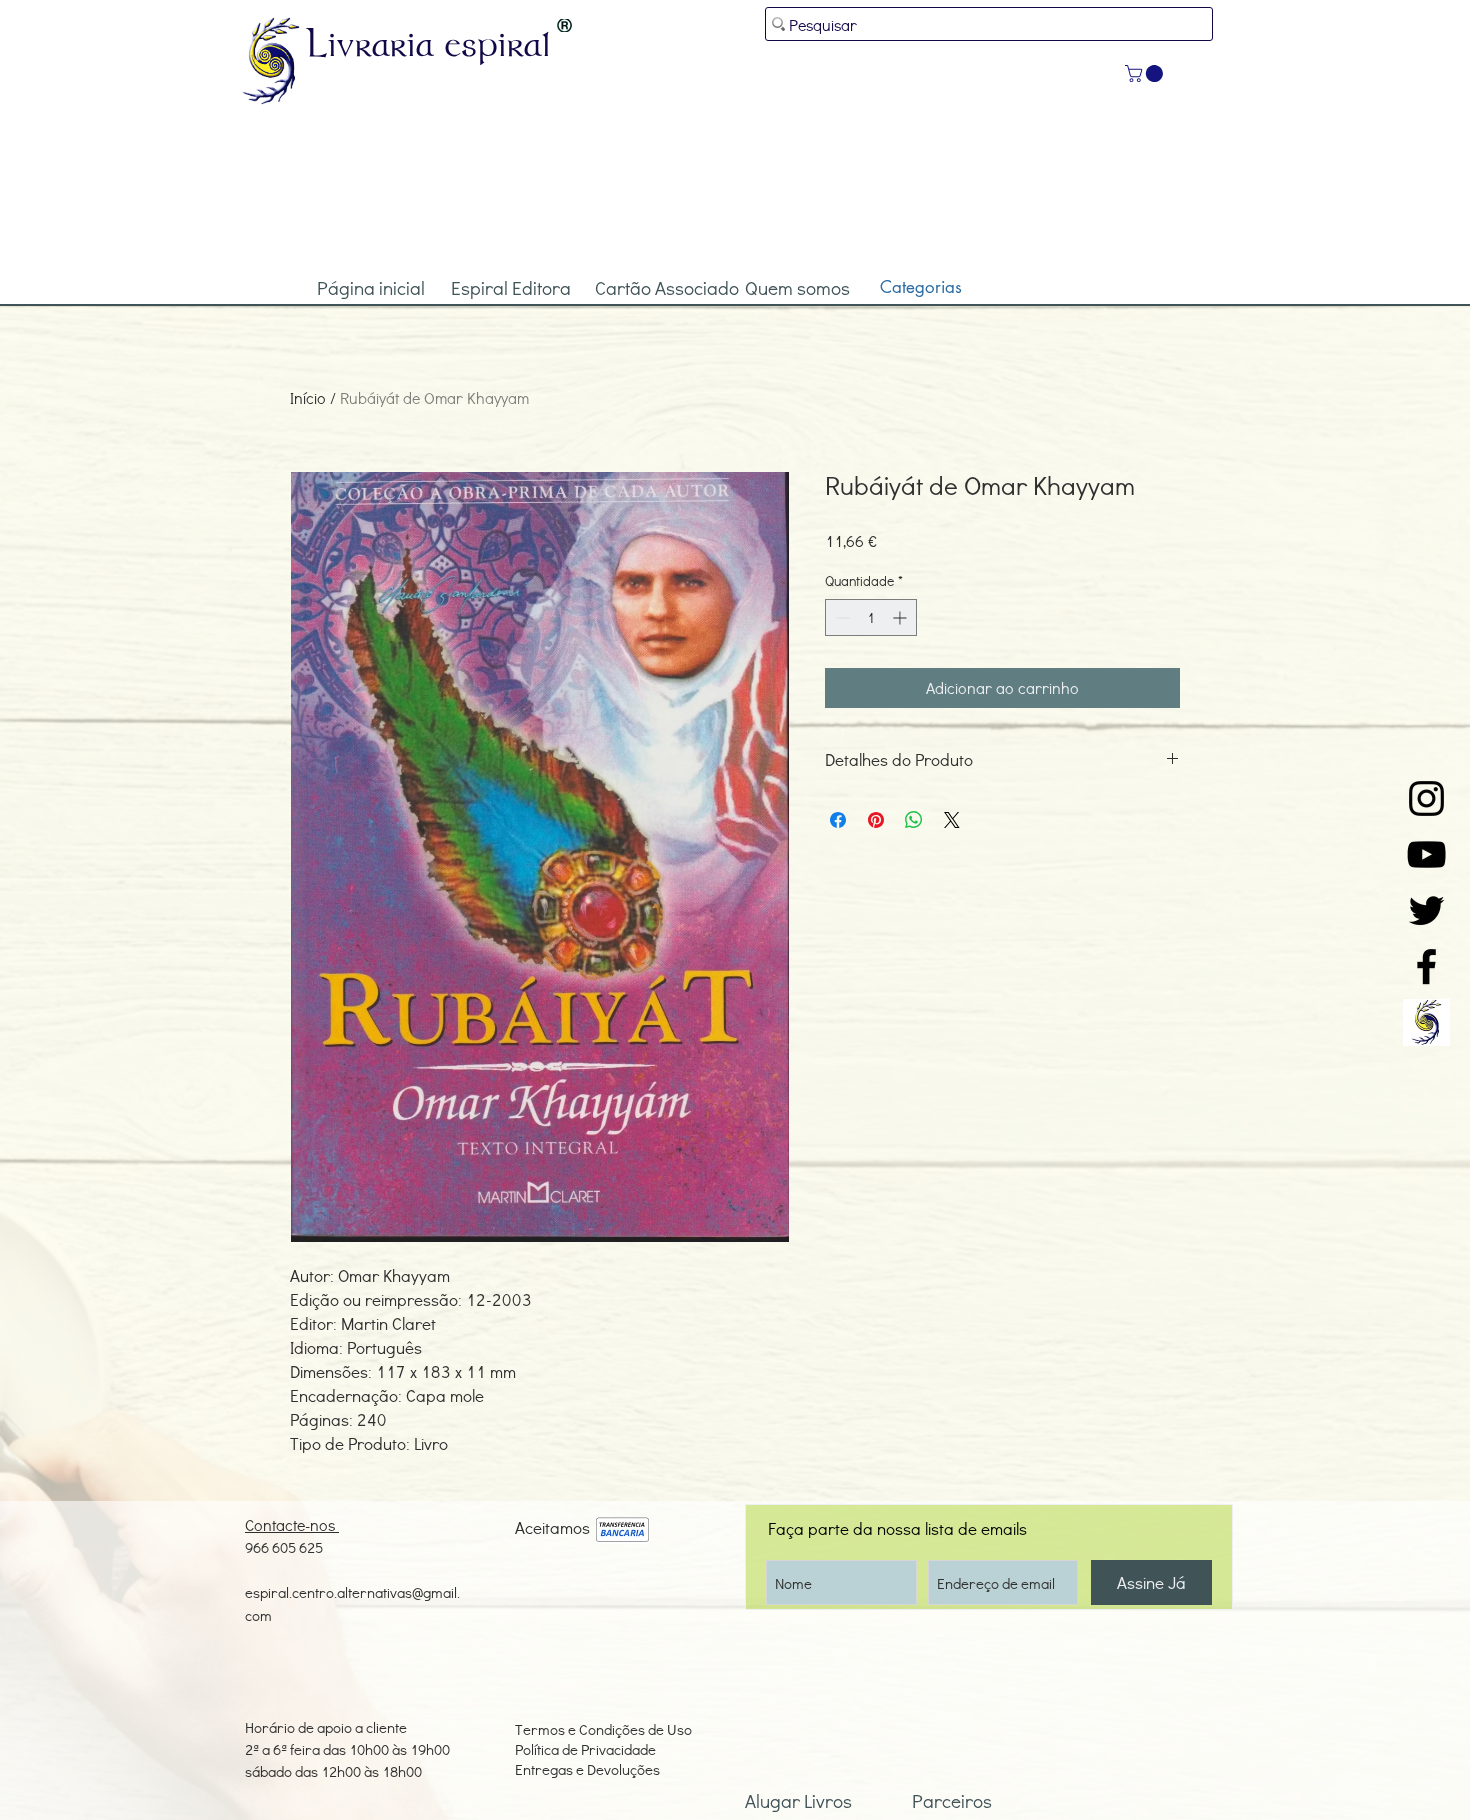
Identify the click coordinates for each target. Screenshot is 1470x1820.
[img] (622, 1530)
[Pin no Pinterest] (876, 820)
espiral (498, 43)
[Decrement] (840, 617)
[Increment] (901, 617)
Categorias (921, 287)
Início (308, 397)
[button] (1146, 73)
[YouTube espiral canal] (1426, 854)
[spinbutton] (871, 617)
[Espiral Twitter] (1426, 910)
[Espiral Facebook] (1426, 966)
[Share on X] (952, 820)
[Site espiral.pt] (1426, 1022)
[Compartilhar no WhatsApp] (914, 820)
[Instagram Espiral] (1426, 798)
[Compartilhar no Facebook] (838, 820)
